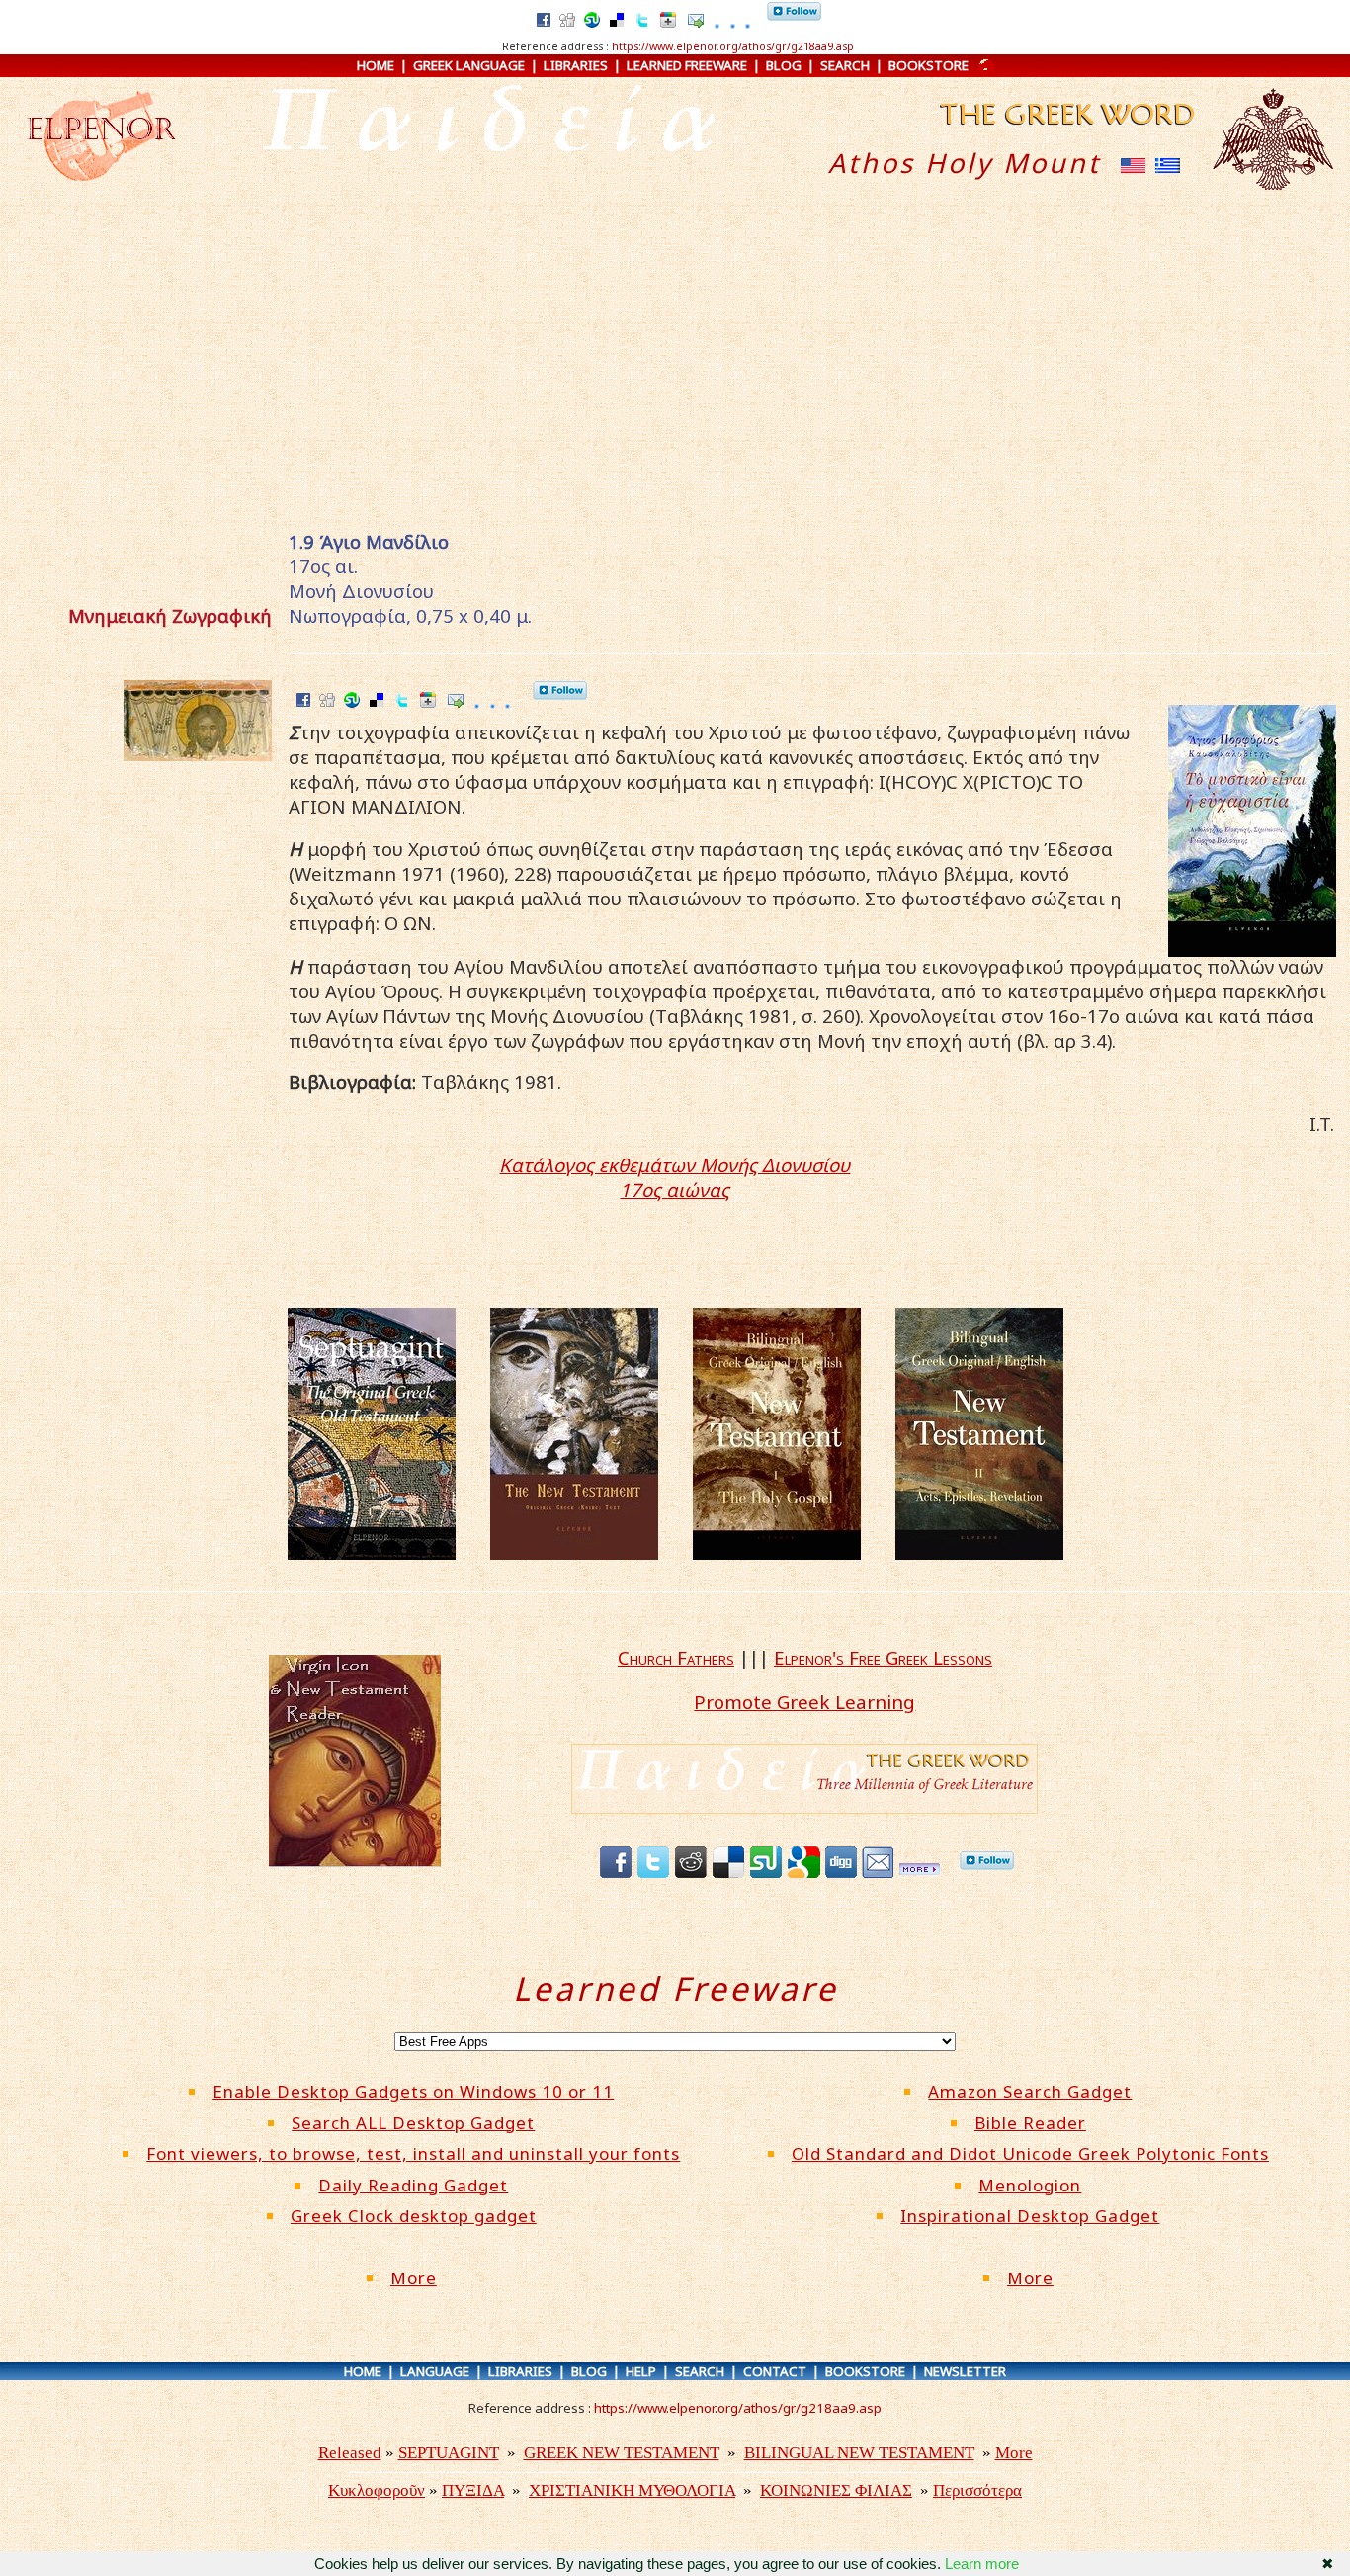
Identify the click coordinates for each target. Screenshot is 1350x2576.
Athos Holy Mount (965, 163)
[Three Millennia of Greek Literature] (1065, 138)
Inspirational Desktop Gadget (1030, 2216)
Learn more (982, 2564)
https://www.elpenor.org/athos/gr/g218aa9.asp (733, 46)
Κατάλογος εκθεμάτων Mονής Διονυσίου (675, 1165)
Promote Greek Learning (804, 1702)
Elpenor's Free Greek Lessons (883, 1657)
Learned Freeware (675, 1988)
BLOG (784, 65)
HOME (376, 65)
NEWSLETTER (965, 2371)
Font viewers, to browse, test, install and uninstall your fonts (413, 2153)
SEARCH (845, 65)
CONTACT (775, 2371)
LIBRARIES (576, 65)
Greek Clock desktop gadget (414, 2216)
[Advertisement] (675, 369)
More (414, 2278)
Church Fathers (676, 1657)
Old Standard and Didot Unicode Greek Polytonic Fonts (1030, 2153)
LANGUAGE (435, 2371)
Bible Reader (1030, 2123)
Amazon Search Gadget (1030, 2091)
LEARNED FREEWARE (687, 65)
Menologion (1030, 2185)
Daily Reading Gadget (413, 2185)
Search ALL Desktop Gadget (413, 2123)
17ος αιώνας (675, 1190)
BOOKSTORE (928, 65)
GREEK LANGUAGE (469, 65)
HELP (641, 2371)
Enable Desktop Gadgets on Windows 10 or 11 (413, 2091)
